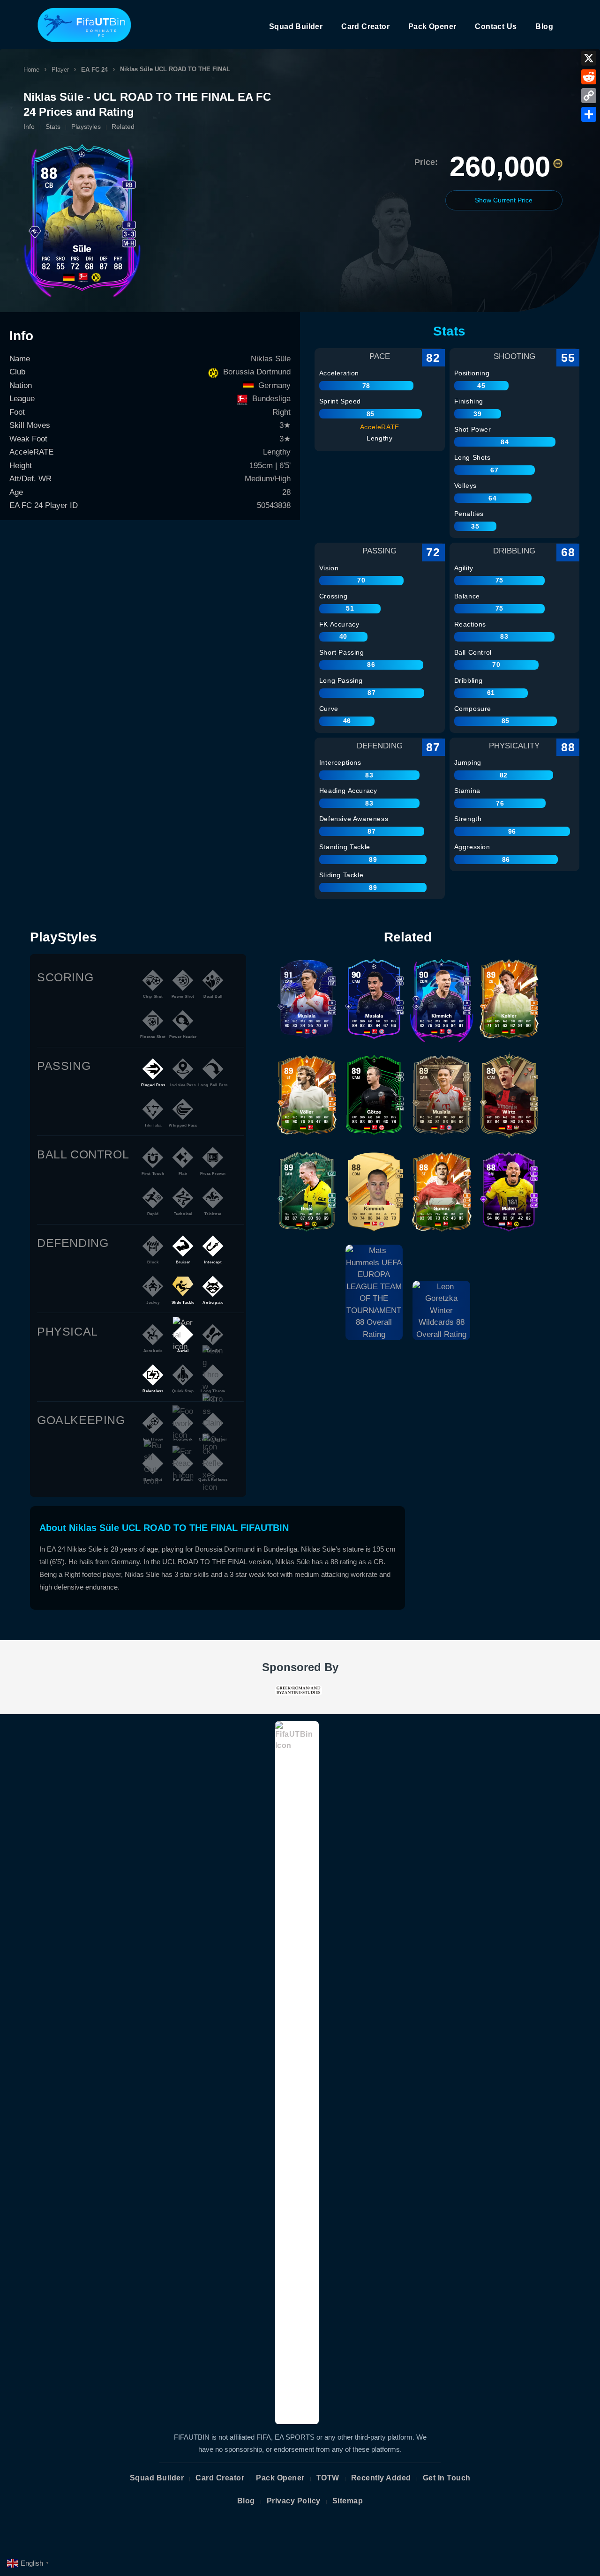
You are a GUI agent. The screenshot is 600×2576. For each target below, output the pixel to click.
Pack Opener (432, 26)
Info (29, 127)
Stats (53, 127)
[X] (589, 58)
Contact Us (496, 26)
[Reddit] (589, 77)
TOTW (328, 2478)
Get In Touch (447, 2478)
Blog (544, 26)
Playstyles (86, 127)
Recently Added (381, 2478)
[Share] (589, 114)
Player (60, 70)
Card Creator (365, 26)
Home (31, 70)
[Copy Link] (589, 96)
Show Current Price (504, 200)
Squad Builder (296, 26)
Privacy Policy (294, 2501)
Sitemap (348, 2501)
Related (123, 127)
